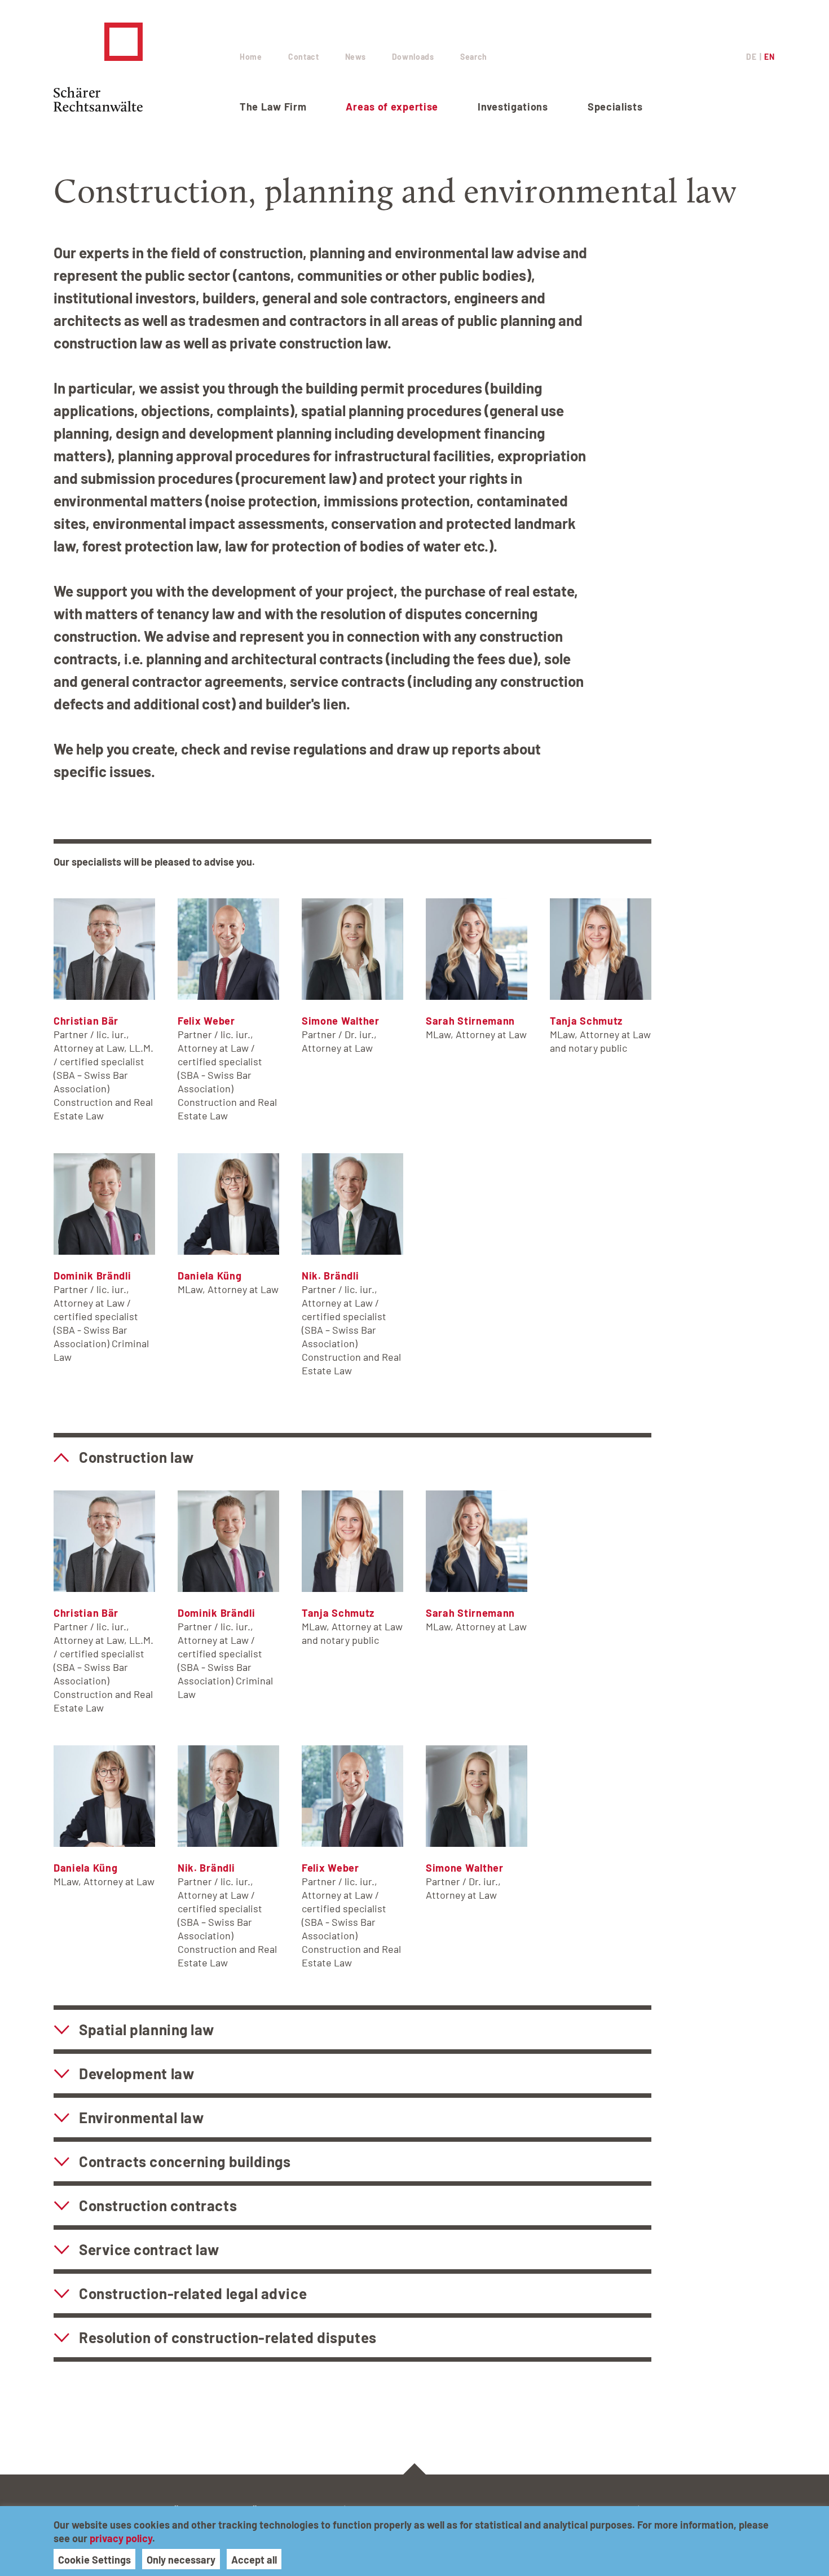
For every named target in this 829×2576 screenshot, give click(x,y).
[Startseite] (147, 67)
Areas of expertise (392, 107)
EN (769, 57)
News (356, 57)
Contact (304, 57)
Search (474, 57)
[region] (414, 2541)
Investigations (513, 107)
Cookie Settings (94, 2560)
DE (751, 57)
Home (251, 57)
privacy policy (121, 2538)
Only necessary (181, 2560)
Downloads (413, 57)
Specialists (615, 107)
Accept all (254, 2560)
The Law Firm (273, 107)
